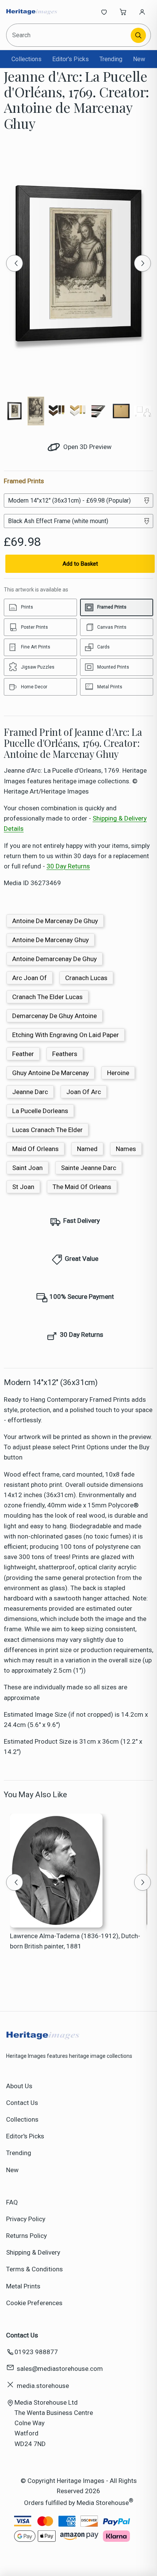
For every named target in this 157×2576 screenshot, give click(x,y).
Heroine (118, 1073)
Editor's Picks (70, 59)
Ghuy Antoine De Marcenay (50, 1073)
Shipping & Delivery (33, 2252)
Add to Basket (80, 564)
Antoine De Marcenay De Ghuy (55, 921)
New (139, 59)
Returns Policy (26, 2236)
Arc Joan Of (30, 978)
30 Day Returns (68, 866)
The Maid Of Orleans (82, 1187)
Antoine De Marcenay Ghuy (50, 940)
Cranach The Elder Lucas (47, 997)
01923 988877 (36, 2352)
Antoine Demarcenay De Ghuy (54, 959)
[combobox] (69, 35)
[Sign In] (142, 12)
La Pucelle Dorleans (40, 1111)
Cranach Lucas (86, 978)
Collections (26, 59)
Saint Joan (27, 1168)
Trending (111, 59)
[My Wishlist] (104, 12)
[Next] (143, 263)
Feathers (65, 1054)
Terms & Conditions (34, 2269)
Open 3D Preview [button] (87, 447)
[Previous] (14, 263)
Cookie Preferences (34, 2303)
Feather (23, 1054)
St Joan (23, 1187)
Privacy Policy (26, 2219)
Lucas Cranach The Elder (47, 1130)
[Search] (138, 35)
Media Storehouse (103, 2503)
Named (87, 1149)
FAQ (12, 2202)
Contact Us (22, 2103)
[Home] (31, 12)
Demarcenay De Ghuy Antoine (54, 1016)
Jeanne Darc (30, 1092)
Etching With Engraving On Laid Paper (66, 1035)
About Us (19, 2086)
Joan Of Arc (84, 1092)
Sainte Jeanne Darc (89, 1168)
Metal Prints (23, 2286)
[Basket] (123, 12)
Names (126, 1149)
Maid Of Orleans (35, 1149)
